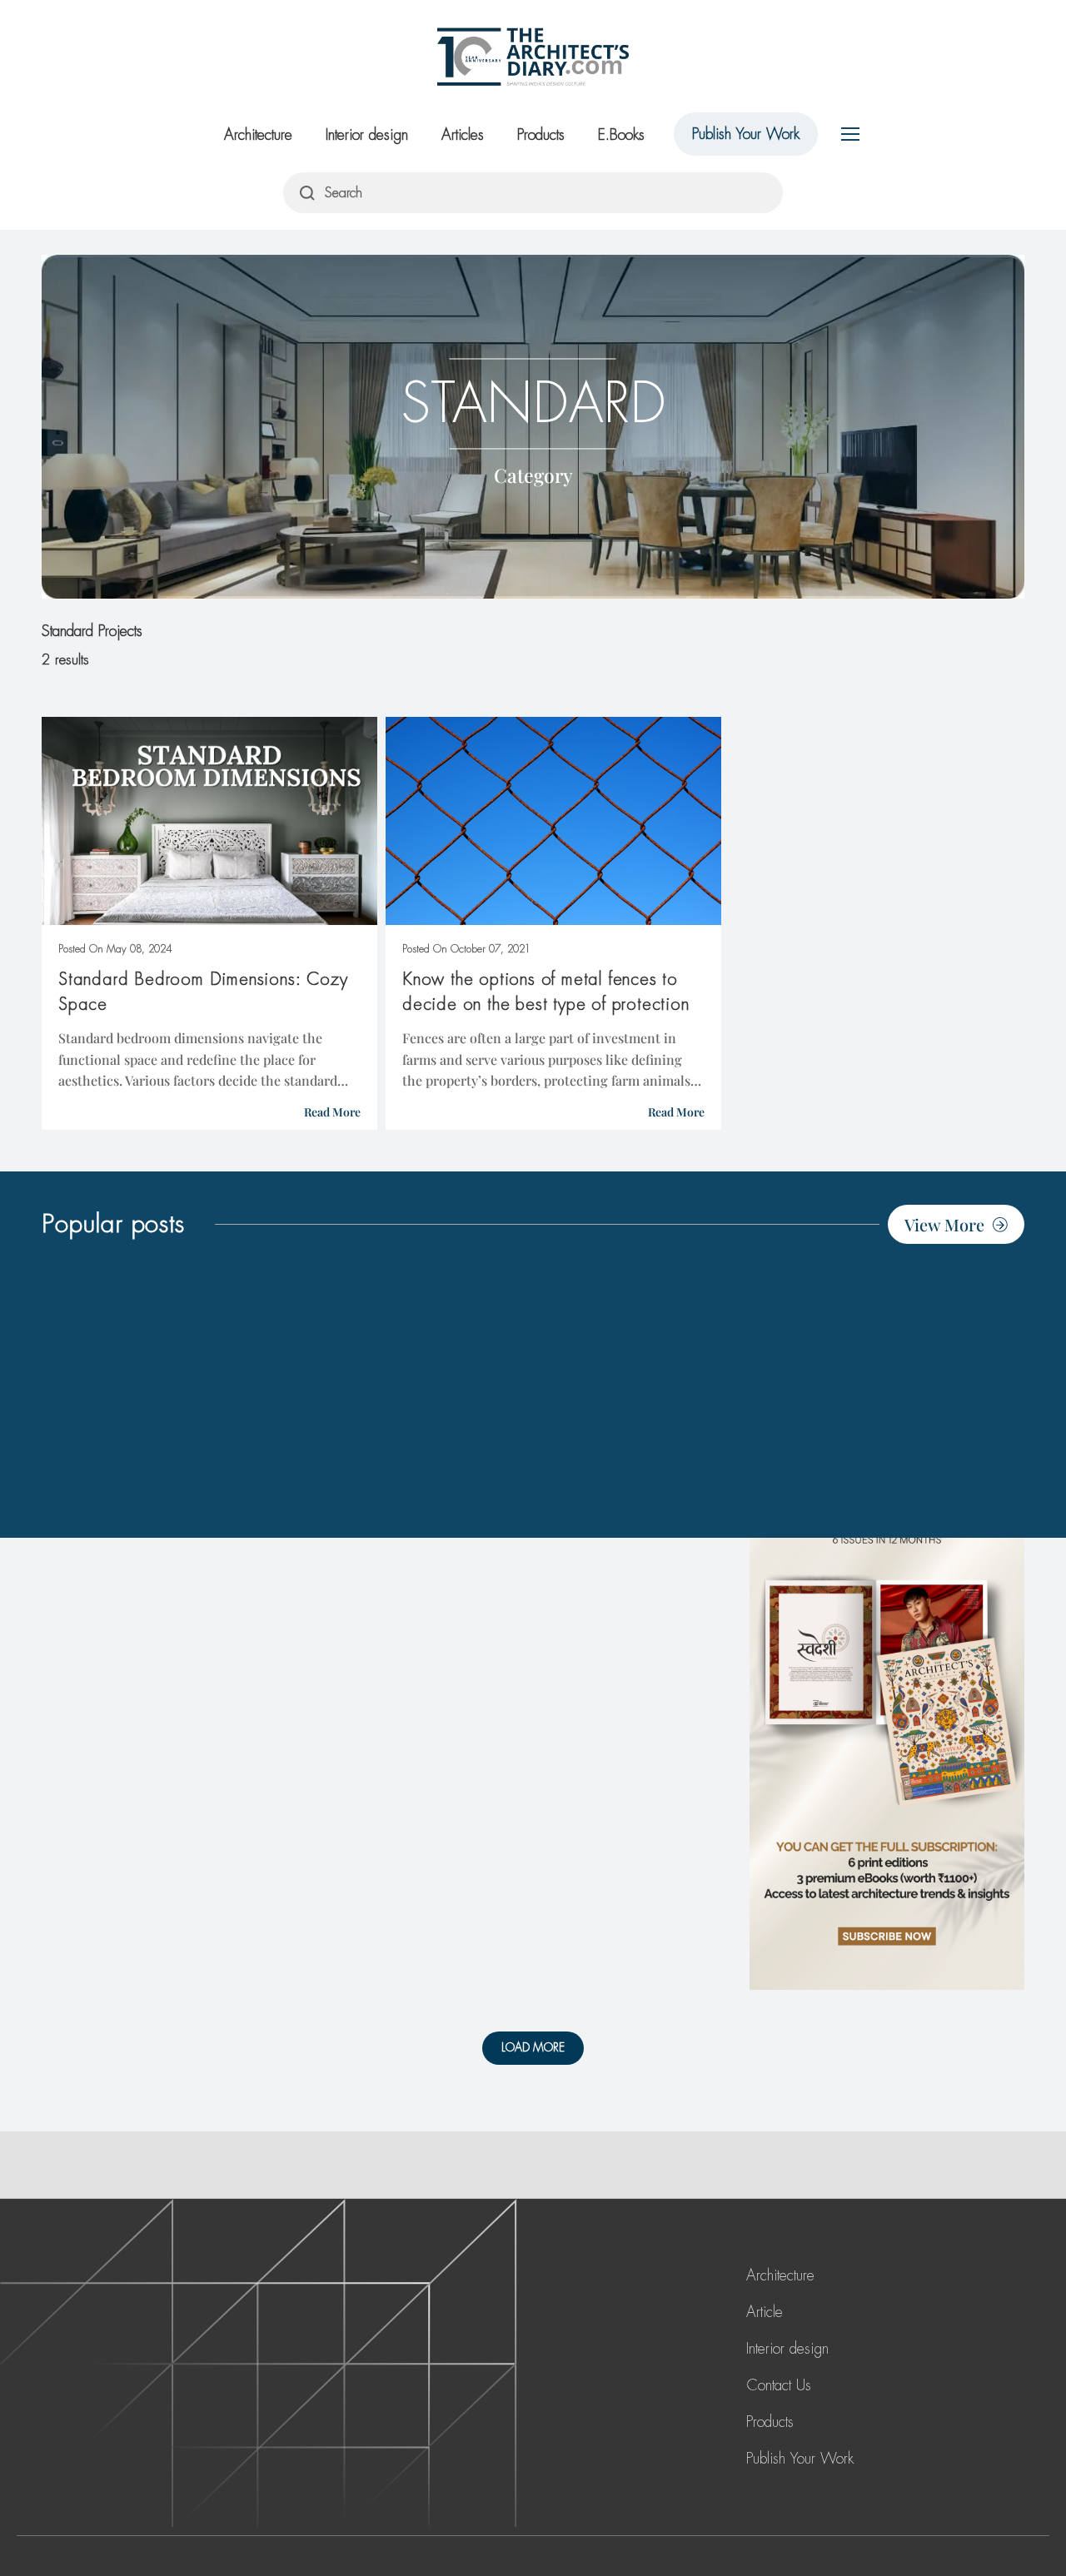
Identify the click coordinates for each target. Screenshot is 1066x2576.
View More (944, 1224)
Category (533, 474)
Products (541, 135)
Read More (332, 1112)
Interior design (367, 135)
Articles (463, 135)
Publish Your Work (746, 134)
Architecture (258, 135)
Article (765, 2312)
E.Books (621, 135)
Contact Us (779, 2385)
